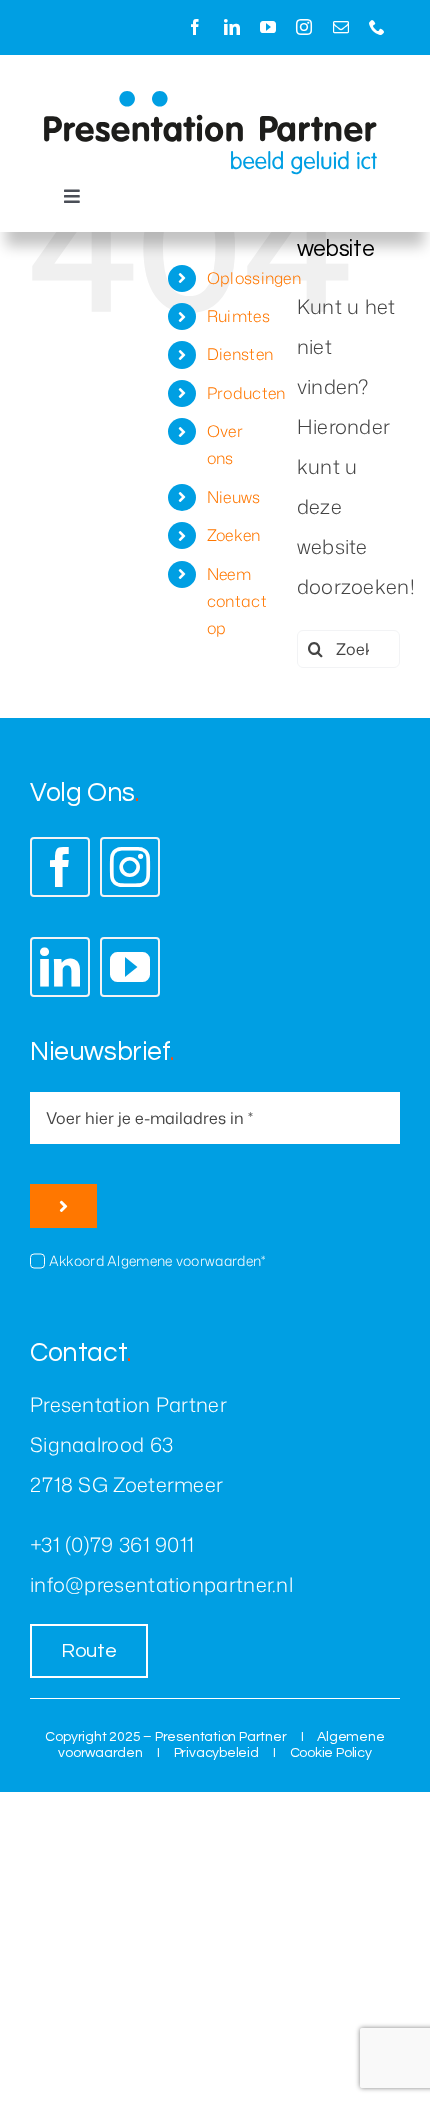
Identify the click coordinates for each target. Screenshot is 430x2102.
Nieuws (234, 497)
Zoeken (234, 535)
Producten (246, 393)
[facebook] (195, 27)
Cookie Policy (331, 1753)
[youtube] (268, 27)
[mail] (341, 27)
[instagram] (304, 27)
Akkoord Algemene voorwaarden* (157, 1260)
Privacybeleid (216, 1753)
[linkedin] (232, 27)
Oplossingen (254, 278)
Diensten (240, 354)
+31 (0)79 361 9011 (112, 1544)
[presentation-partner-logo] (210, 100)
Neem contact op (237, 601)
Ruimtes (238, 316)
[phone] (377, 27)
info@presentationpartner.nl (161, 1584)
